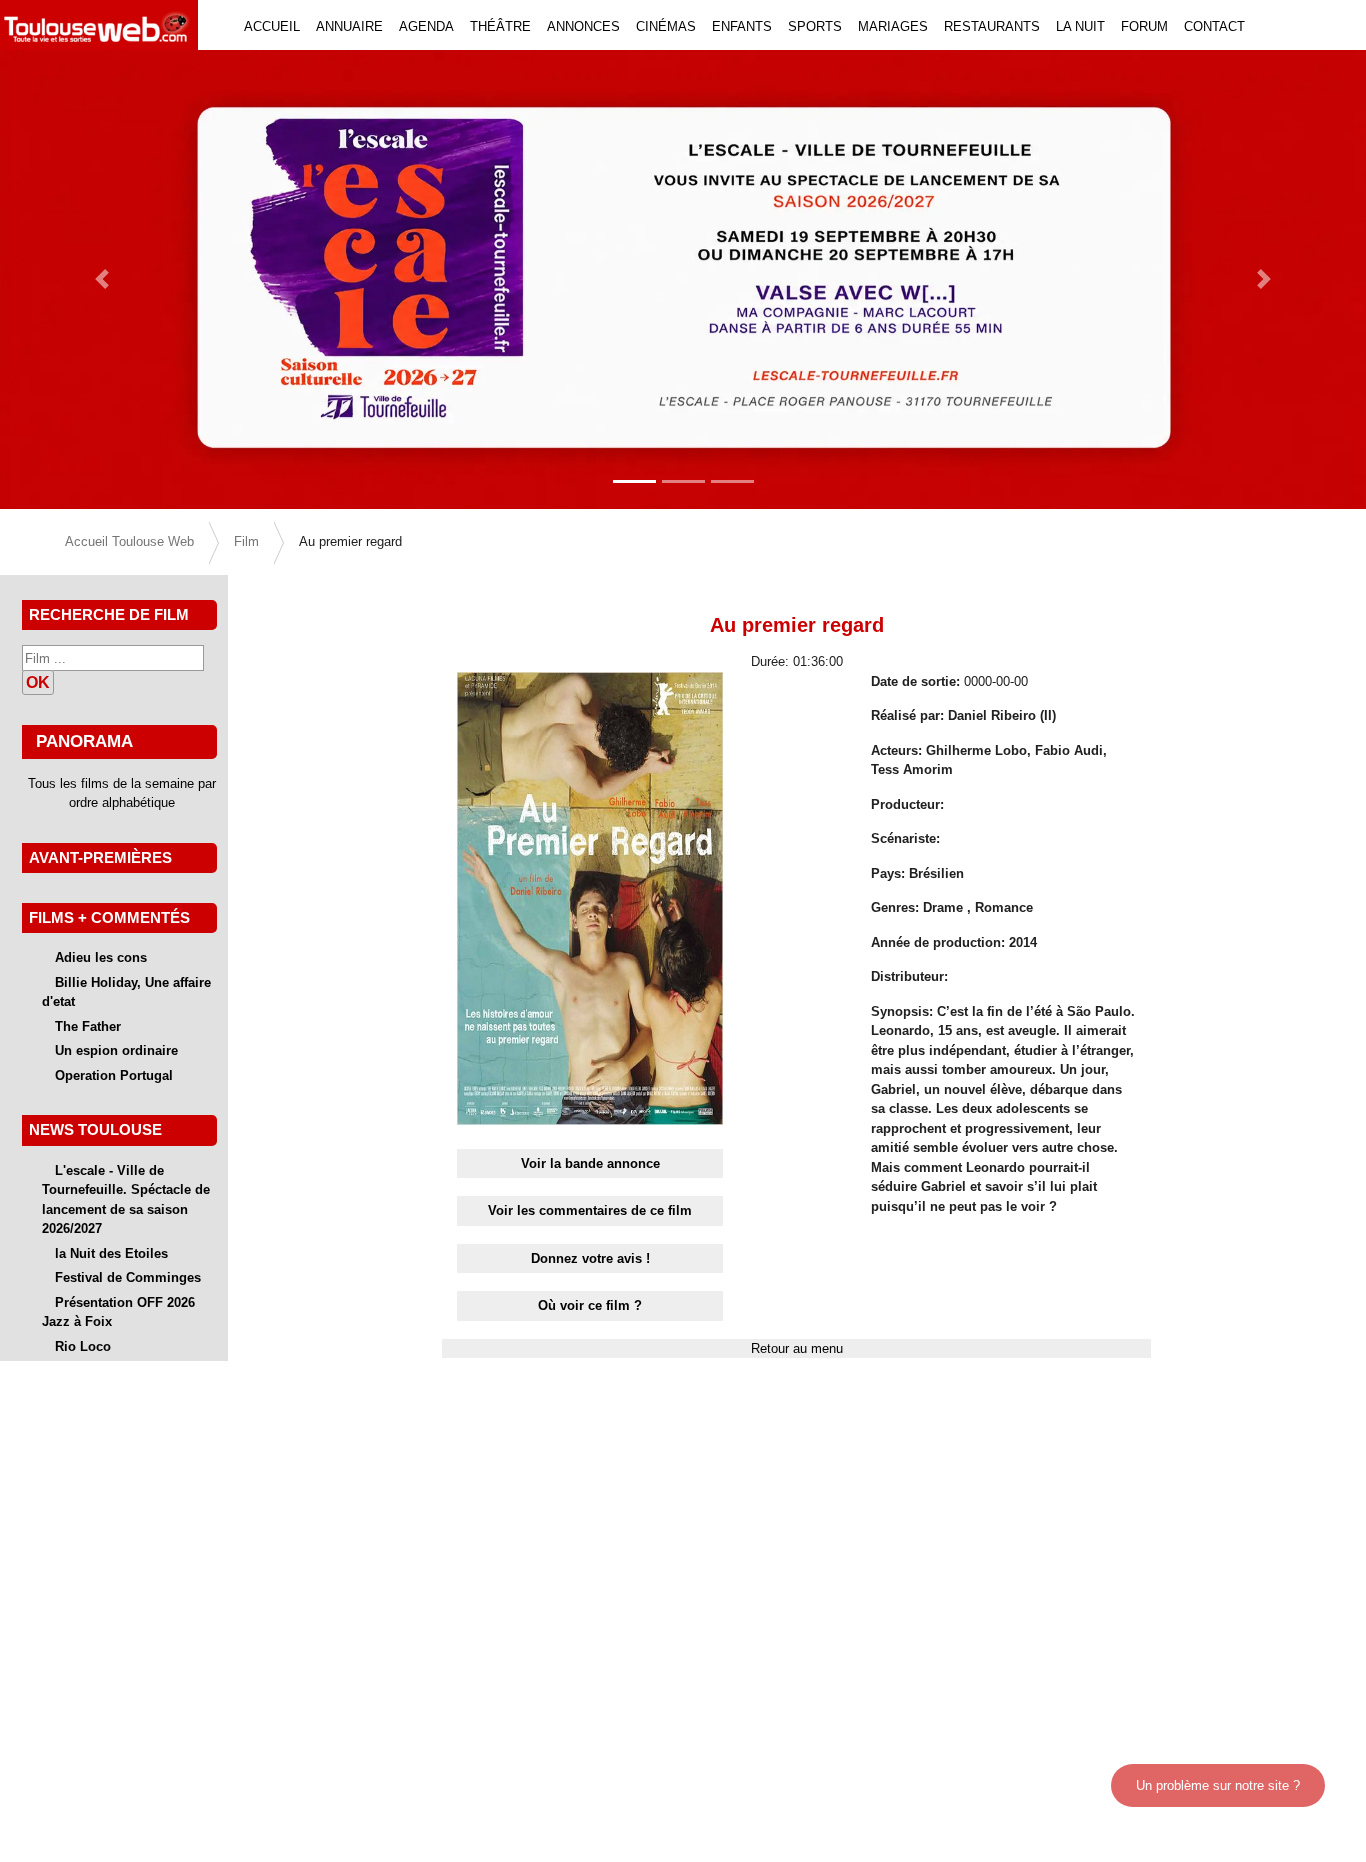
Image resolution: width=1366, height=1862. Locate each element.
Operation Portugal (114, 1075)
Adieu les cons (101, 957)
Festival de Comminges (128, 1277)
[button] (102, 279)
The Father (88, 1026)
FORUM (1144, 26)
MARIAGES (893, 26)
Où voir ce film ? (590, 1305)
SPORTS (815, 26)
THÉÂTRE (500, 26)
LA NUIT (1080, 26)
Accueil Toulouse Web (129, 541)
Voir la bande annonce (590, 1163)
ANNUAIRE (349, 26)
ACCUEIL (272, 26)
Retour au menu (797, 1348)
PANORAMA (84, 741)
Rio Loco (83, 1346)
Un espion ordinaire (116, 1050)
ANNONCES (583, 26)
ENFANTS (742, 26)
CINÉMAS (666, 26)
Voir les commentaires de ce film (590, 1210)
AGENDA (426, 26)
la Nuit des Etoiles (111, 1253)
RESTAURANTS (992, 26)
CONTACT (1214, 26)
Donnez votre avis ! (590, 1258)
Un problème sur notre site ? (1218, 1785)
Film (246, 541)
